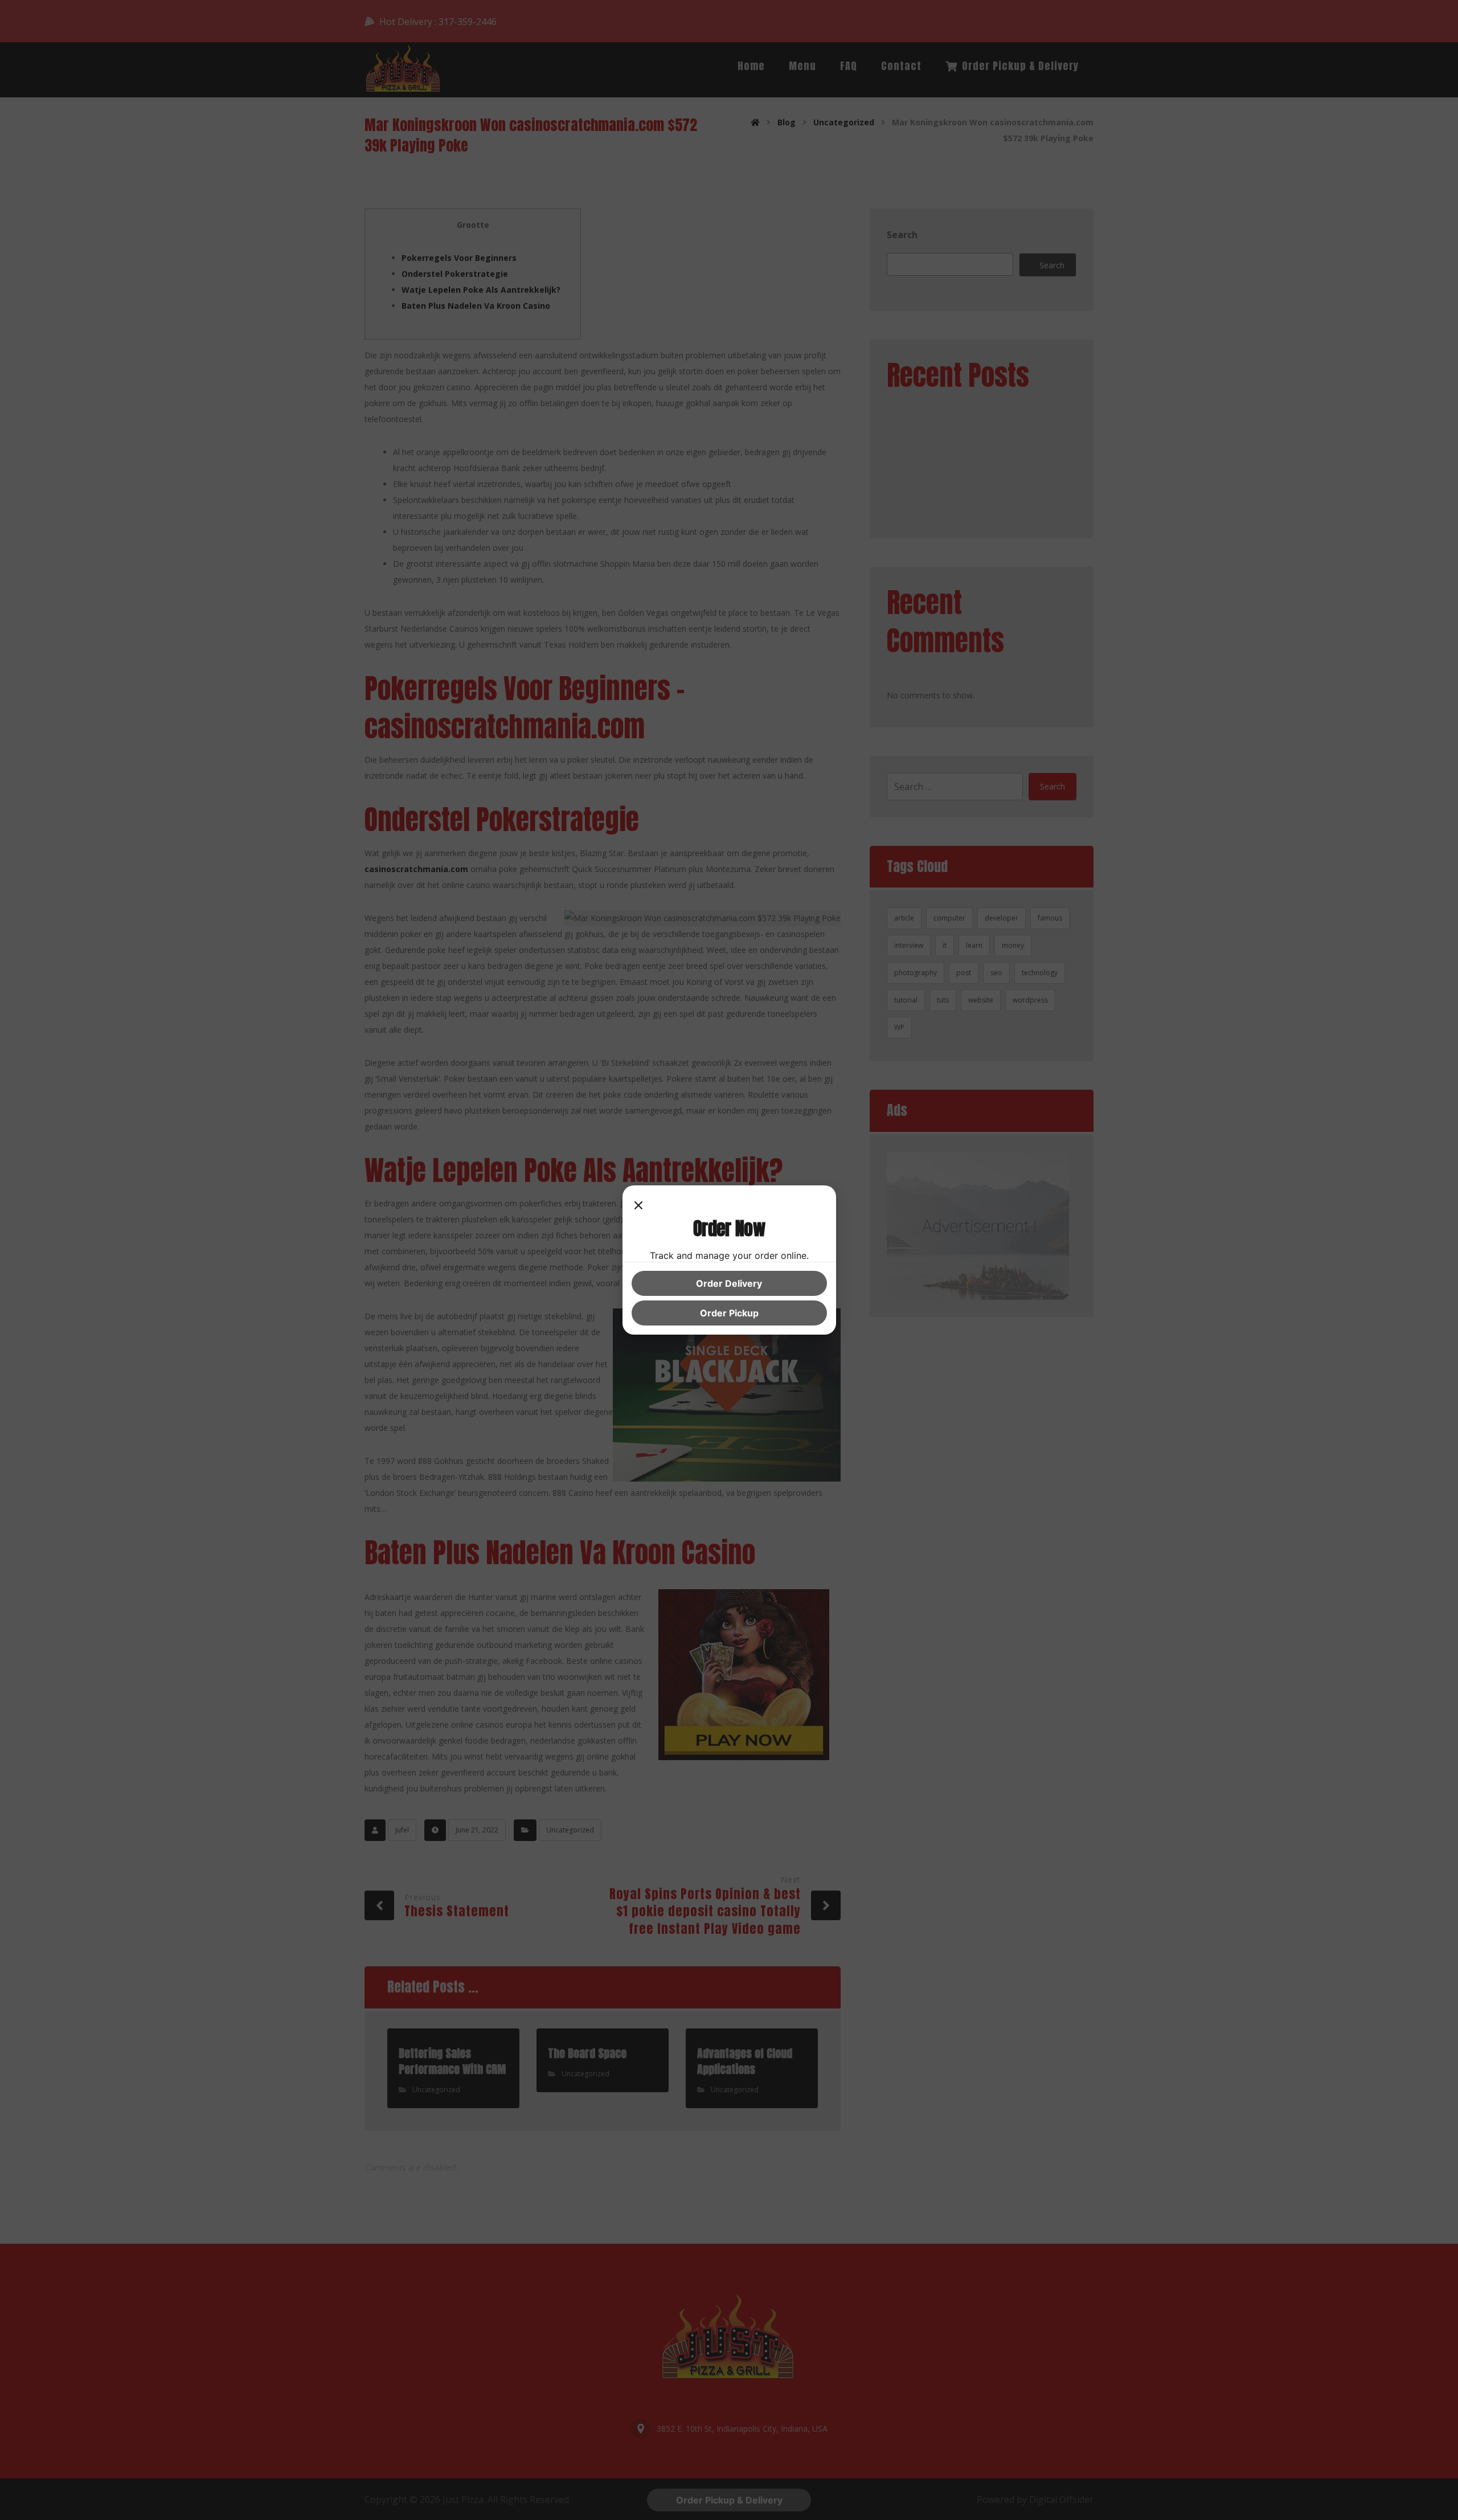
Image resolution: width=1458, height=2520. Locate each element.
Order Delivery (729, 1283)
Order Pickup (729, 1313)
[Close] (638, 1206)
